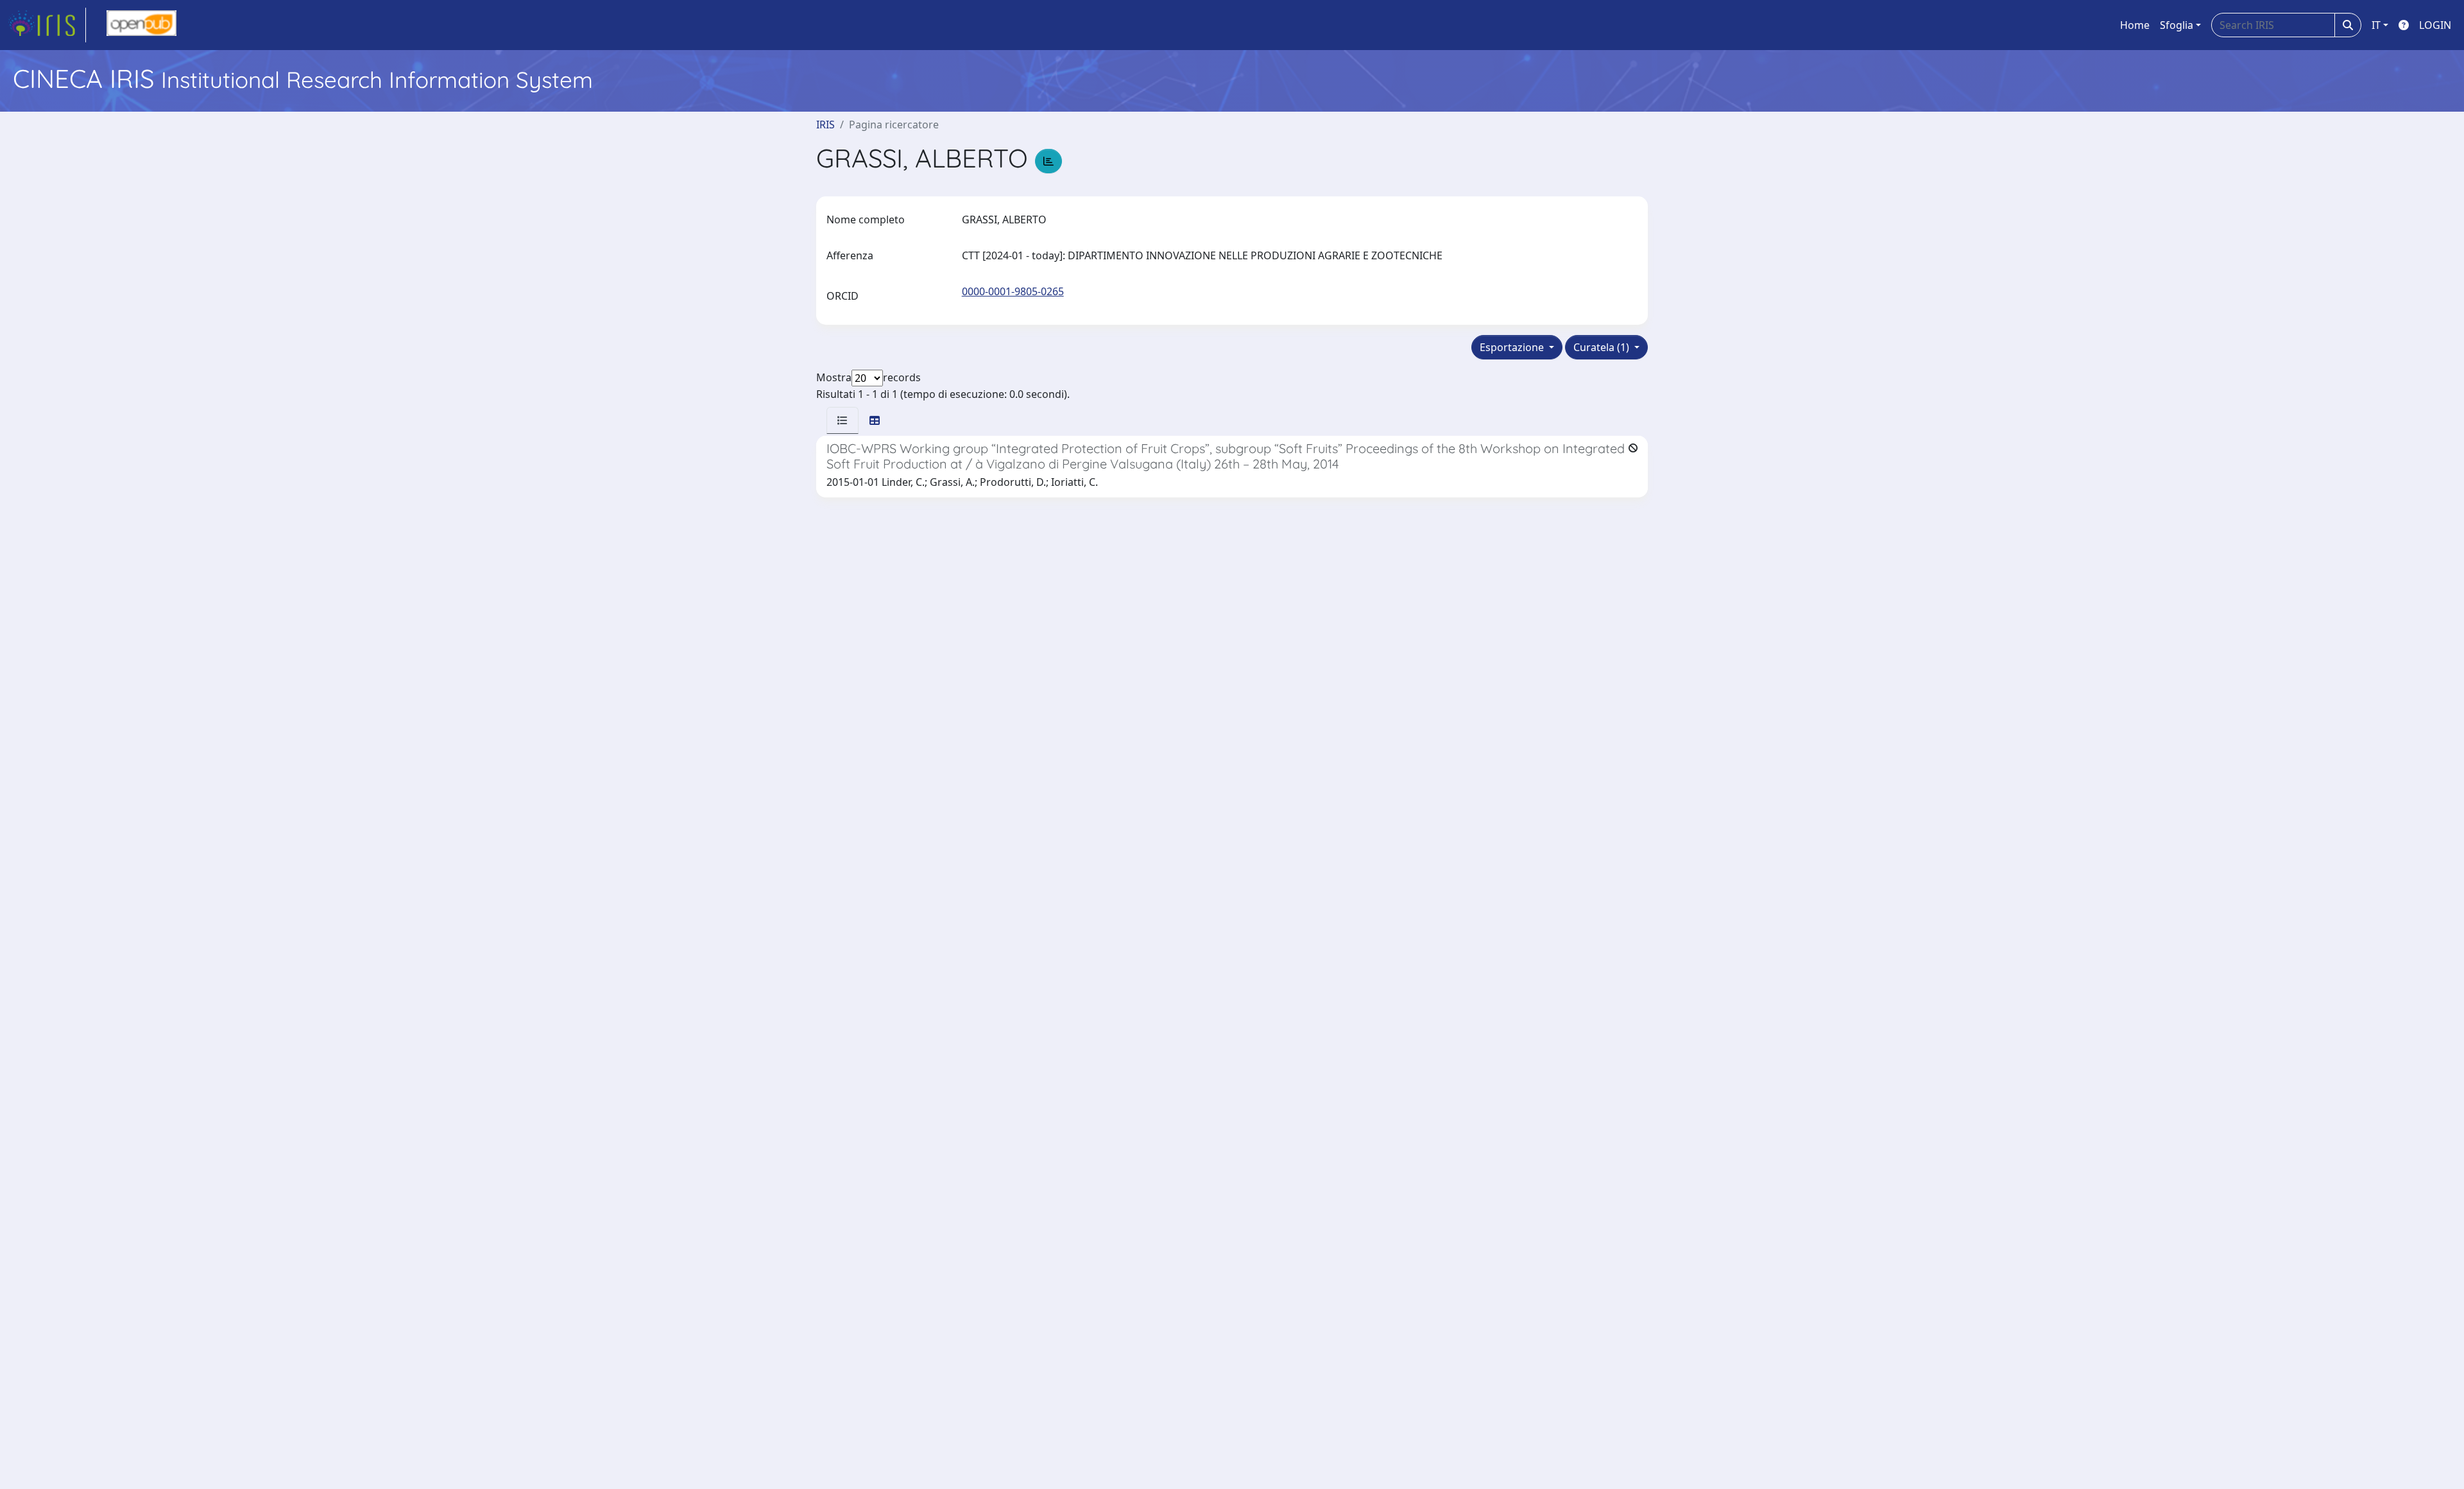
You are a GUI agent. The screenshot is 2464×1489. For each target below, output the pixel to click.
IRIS (826, 125)
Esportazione (1513, 347)
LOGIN (2435, 25)
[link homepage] (47, 25)
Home (2135, 25)
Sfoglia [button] (2177, 25)
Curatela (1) (1603, 347)
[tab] (843, 420)
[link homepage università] (141, 25)
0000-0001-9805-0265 (1013, 291)
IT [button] (2376, 25)
